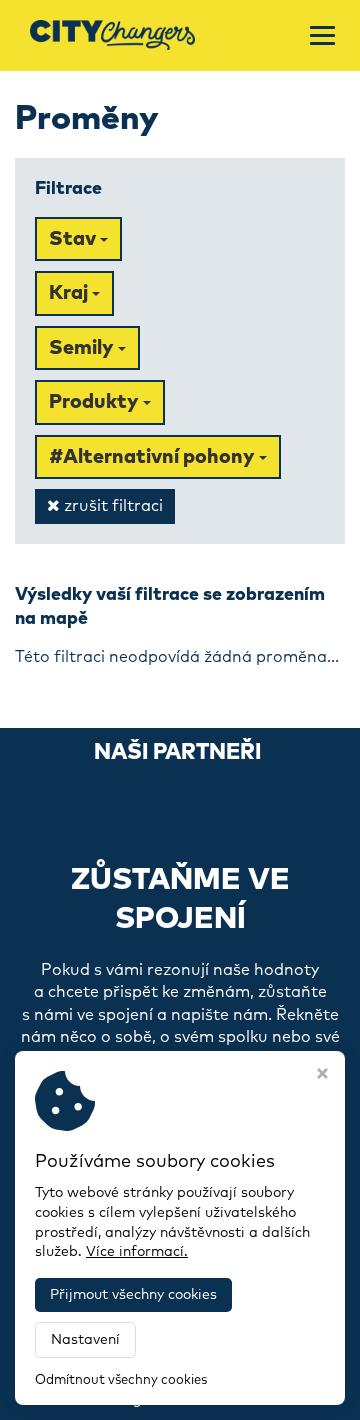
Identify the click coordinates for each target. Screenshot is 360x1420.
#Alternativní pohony (154, 457)
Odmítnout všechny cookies (121, 1380)
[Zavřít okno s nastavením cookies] (322, 1076)
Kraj (70, 293)
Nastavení (85, 1340)
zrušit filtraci (111, 506)
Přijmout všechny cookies (133, 1295)
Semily (83, 348)
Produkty (96, 402)
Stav (74, 239)
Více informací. (137, 1252)
